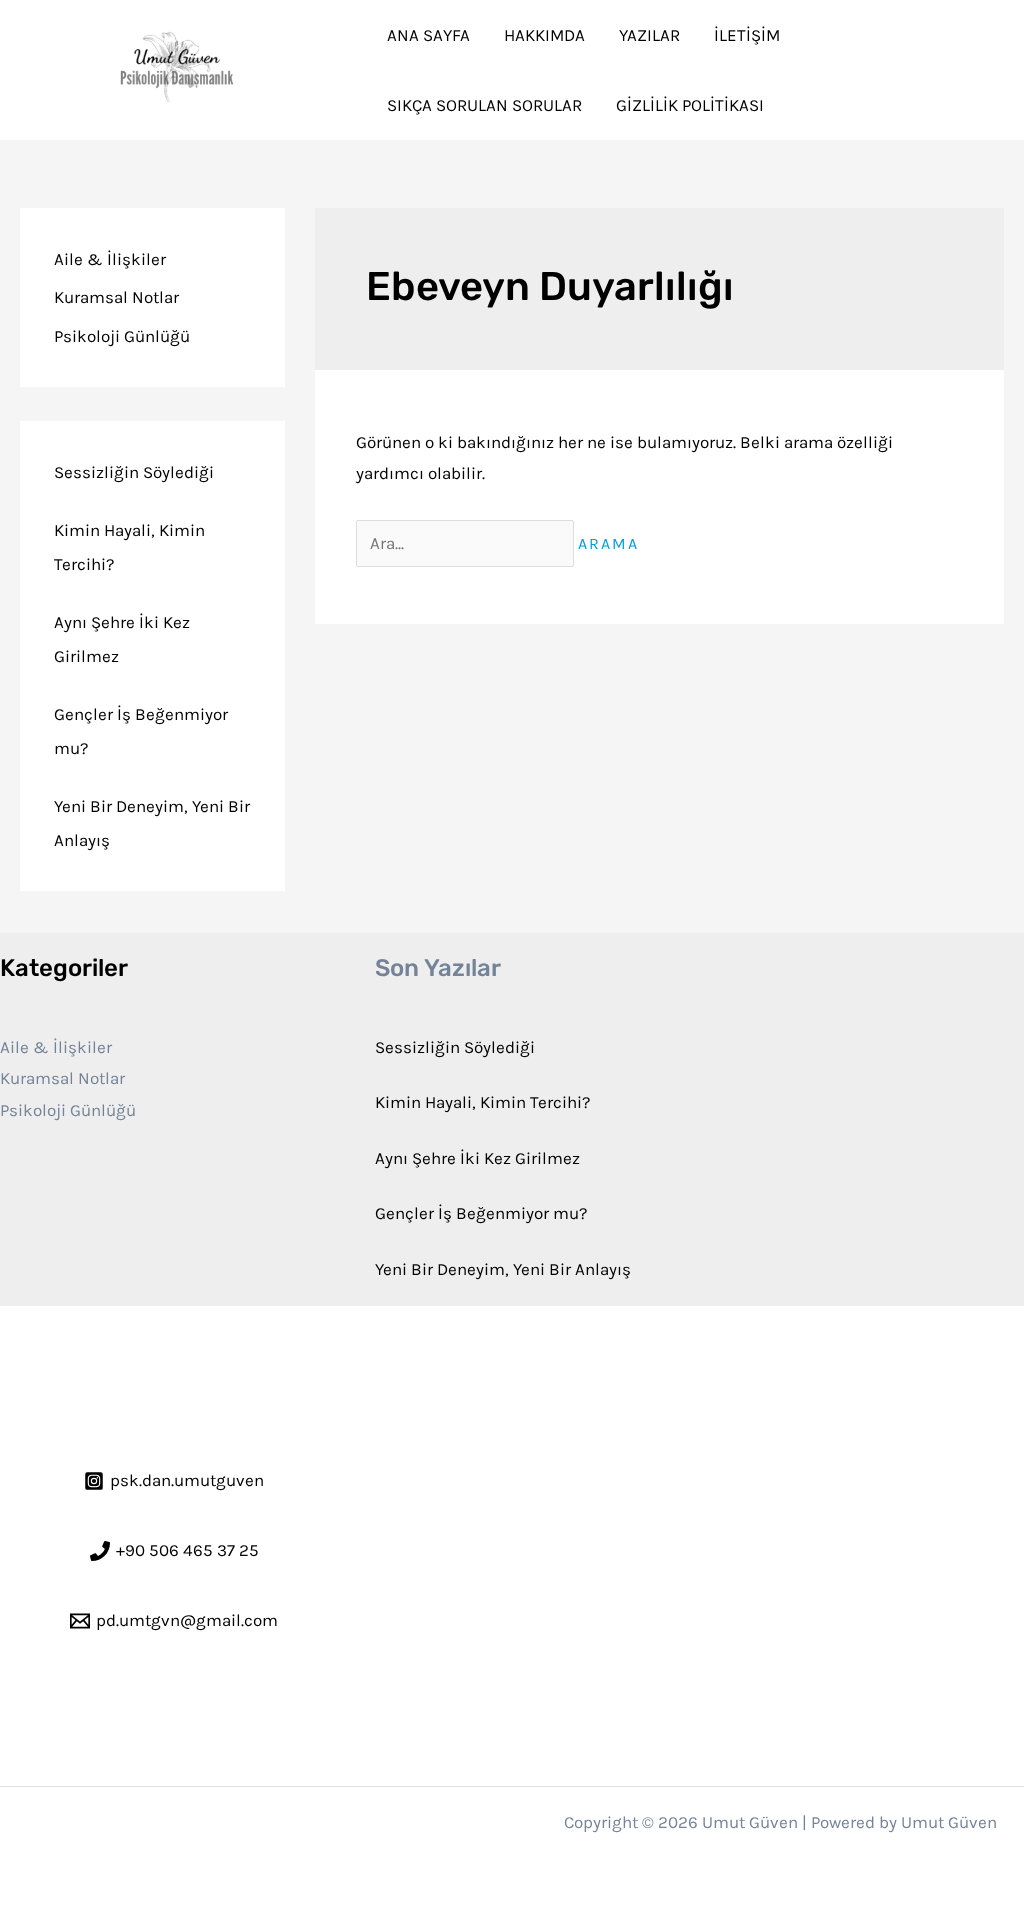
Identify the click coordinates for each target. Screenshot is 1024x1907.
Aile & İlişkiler (110, 259)
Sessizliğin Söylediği (134, 472)
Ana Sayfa (428, 35)
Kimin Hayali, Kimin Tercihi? (482, 1102)
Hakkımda (544, 35)
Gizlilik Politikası (690, 105)
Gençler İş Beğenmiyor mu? (481, 1213)
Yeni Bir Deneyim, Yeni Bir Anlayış (503, 1269)
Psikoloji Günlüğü (122, 336)
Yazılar (649, 35)
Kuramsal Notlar (116, 297)
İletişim (747, 35)
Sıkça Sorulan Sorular (484, 105)
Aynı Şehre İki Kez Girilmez (477, 1158)
